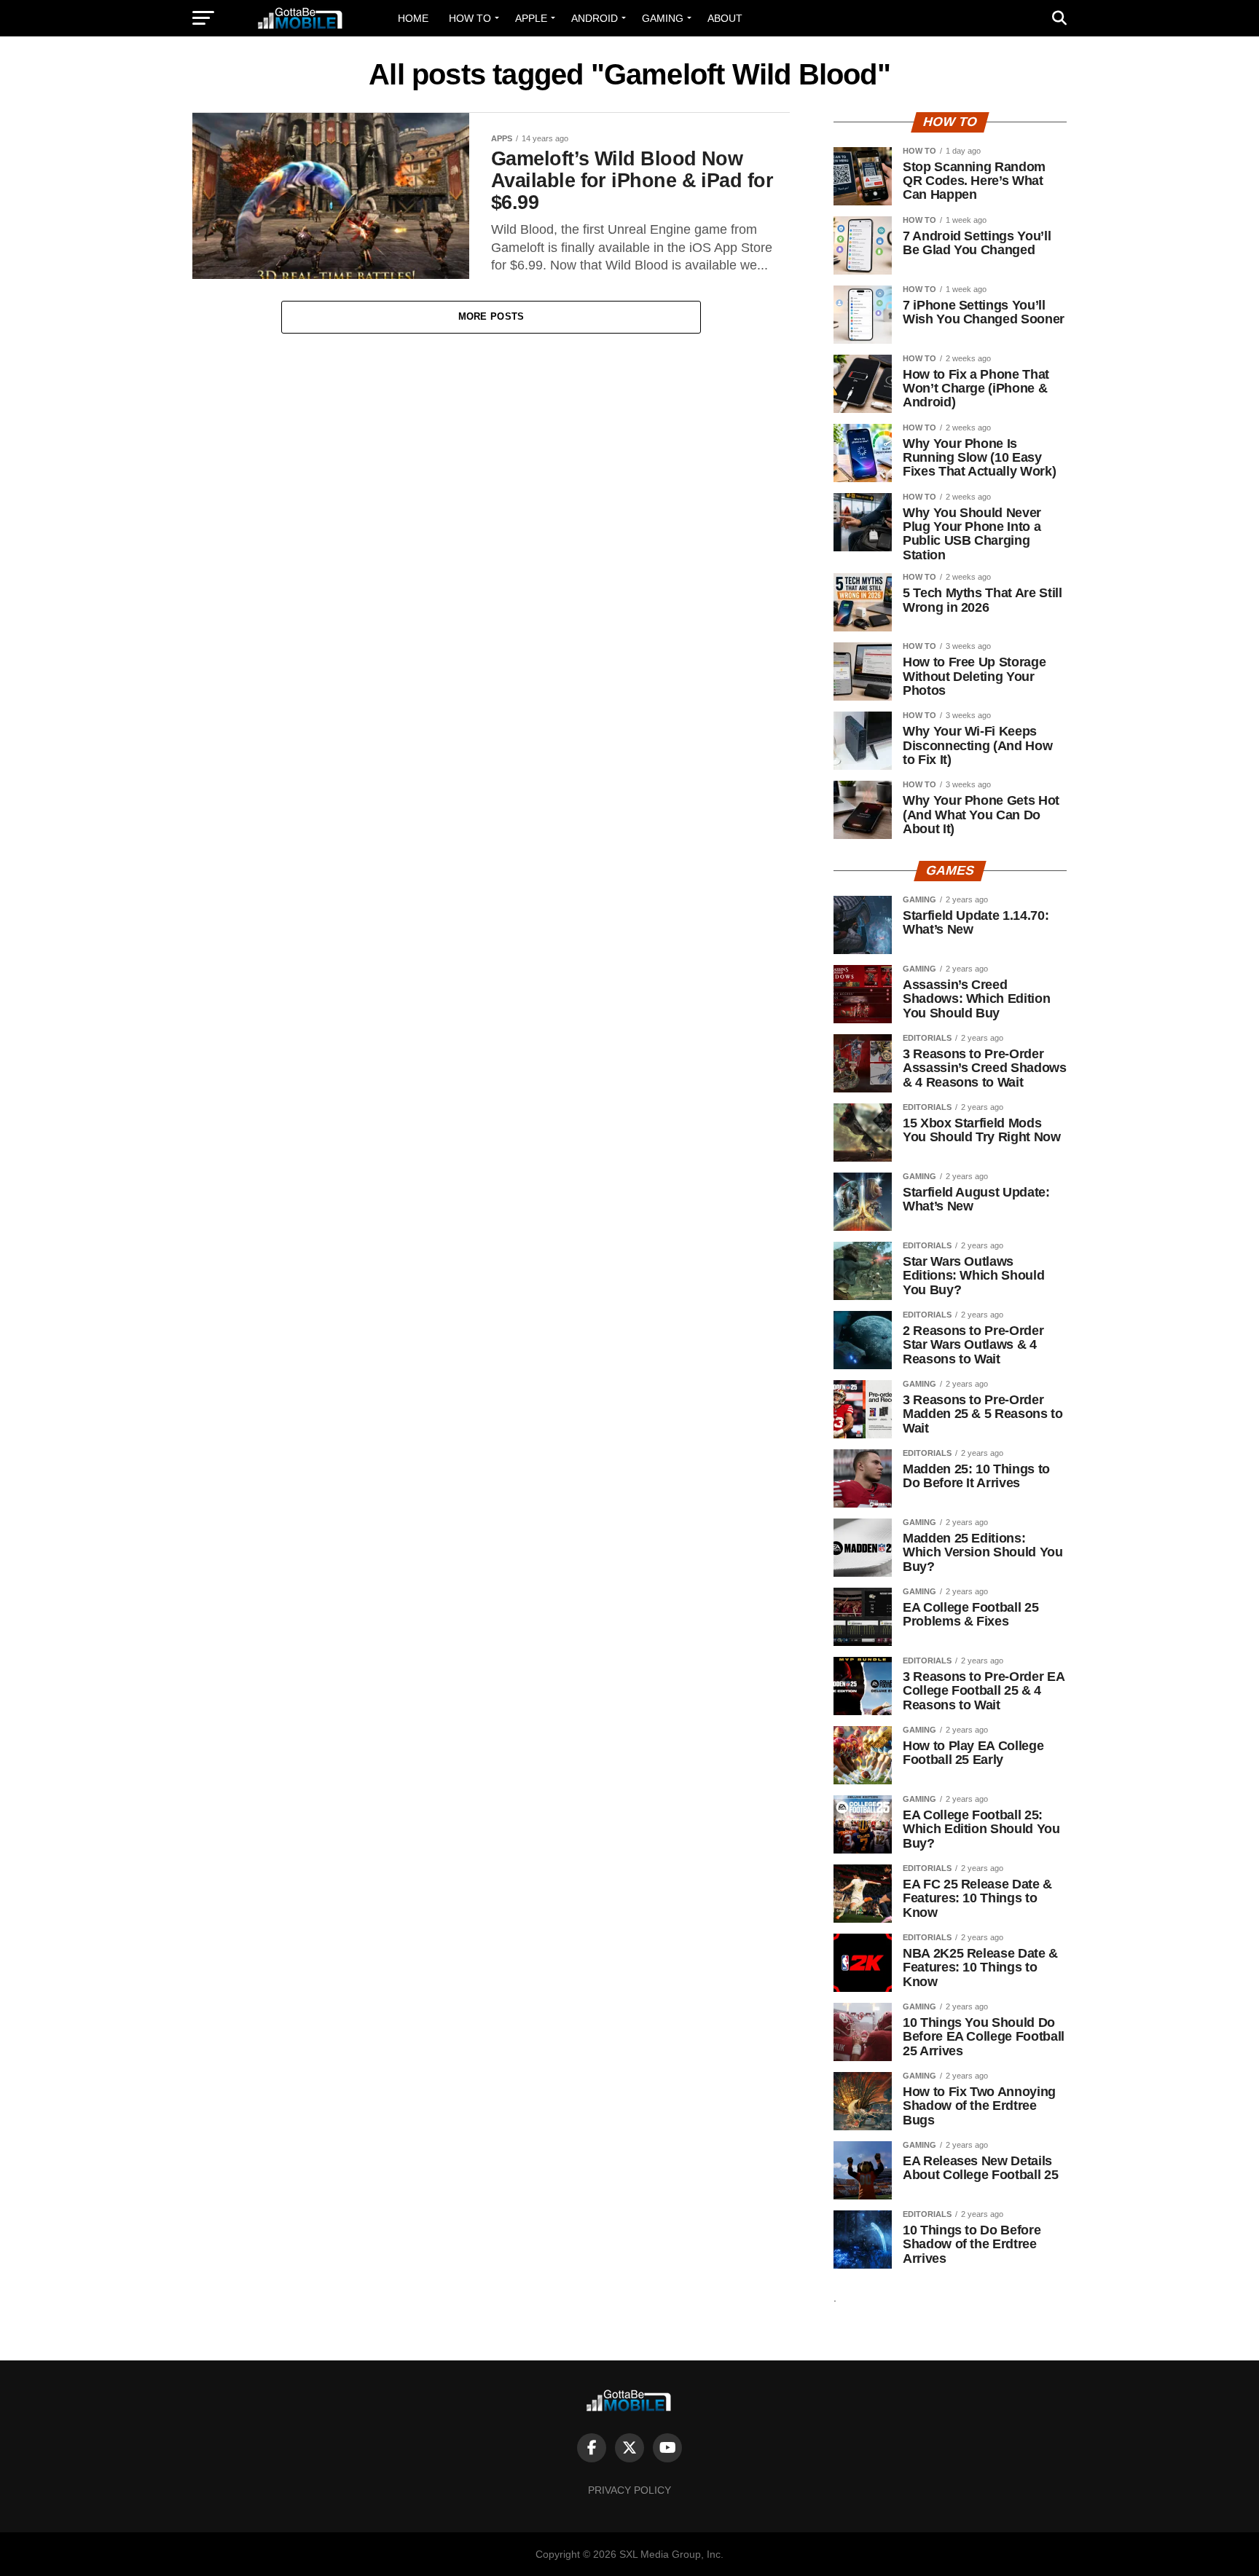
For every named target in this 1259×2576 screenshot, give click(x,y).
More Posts (491, 316)
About (725, 18)
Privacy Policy (629, 2490)
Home (413, 18)
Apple (531, 18)
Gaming (663, 18)
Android (595, 18)
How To (470, 18)
